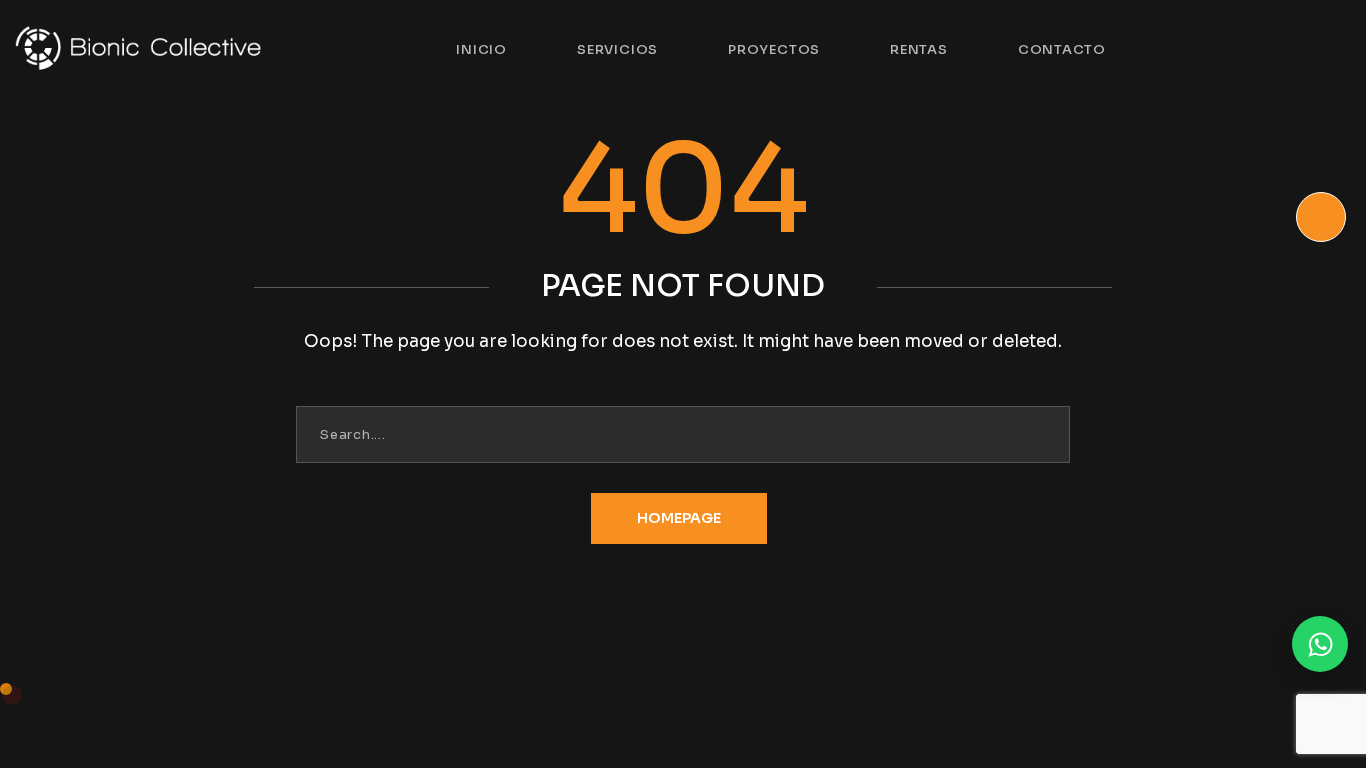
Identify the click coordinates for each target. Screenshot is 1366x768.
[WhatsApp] (1320, 644)
